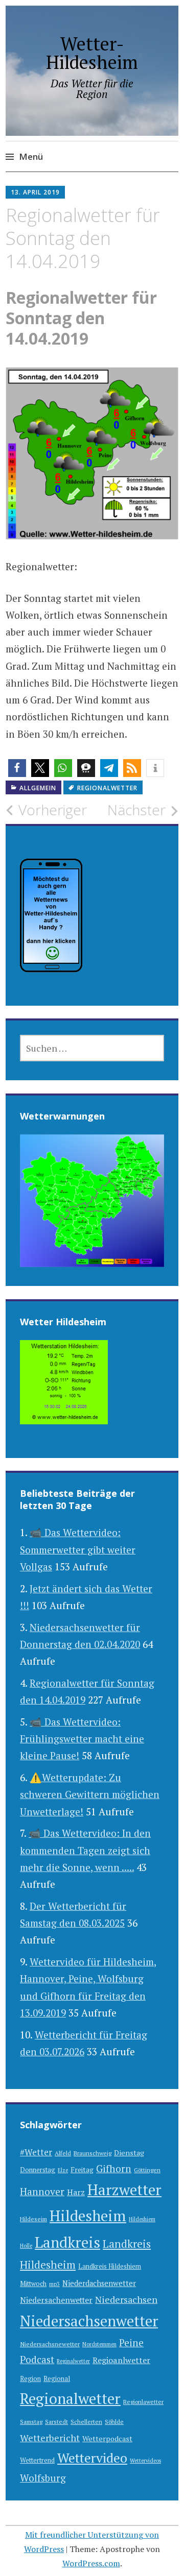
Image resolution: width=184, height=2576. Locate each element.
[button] (17, 768)
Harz (76, 2192)
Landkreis (67, 2242)
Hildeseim (33, 2219)
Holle (26, 2246)
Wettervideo (92, 2458)
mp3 (54, 2284)
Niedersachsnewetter (50, 2344)
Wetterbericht (50, 2438)
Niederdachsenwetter (99, 2283)
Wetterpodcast (107, 2438)
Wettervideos (145, 2461)
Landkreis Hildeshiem (110, 2266)
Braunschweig (93, 2153)
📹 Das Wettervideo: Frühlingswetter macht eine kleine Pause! (82, 1739)
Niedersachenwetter (56, 2300)
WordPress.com (91, 2563)
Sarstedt (56, 2422)
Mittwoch (33, 2284)
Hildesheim (88, 2216)
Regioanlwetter (121, 2360)
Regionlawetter (143, 2402)
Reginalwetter (73, 2361)
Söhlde (114, 2422)
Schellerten (86, 2422)
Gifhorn (114, 2168)
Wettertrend (37, 2460)
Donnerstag (38, 2170)
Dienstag (129, 2153)
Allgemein (38, 788)
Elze (63, 2170)
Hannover (42, 2192)
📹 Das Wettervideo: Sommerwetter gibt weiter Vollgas (78, 1549)
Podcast (37, 2360)
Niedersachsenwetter (89, 2321)
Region (30, 2379)
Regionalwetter (107, 788)
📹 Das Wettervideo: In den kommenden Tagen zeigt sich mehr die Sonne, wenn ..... (85, 1850)
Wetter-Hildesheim (92, 53)
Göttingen (147, 2170)
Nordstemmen (99, 2344)
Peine (131, 2342)
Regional (57, 2379)
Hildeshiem (142, 2219)
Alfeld (63, 2153)
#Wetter (36, 2152)
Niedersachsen (126, 2299)
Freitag (82, 2170)
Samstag (31, 2422)
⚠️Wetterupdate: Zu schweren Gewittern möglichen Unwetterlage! (90, 1794)
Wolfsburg (43, 2478)
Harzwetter (124, 2190)
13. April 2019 (35, 192)
